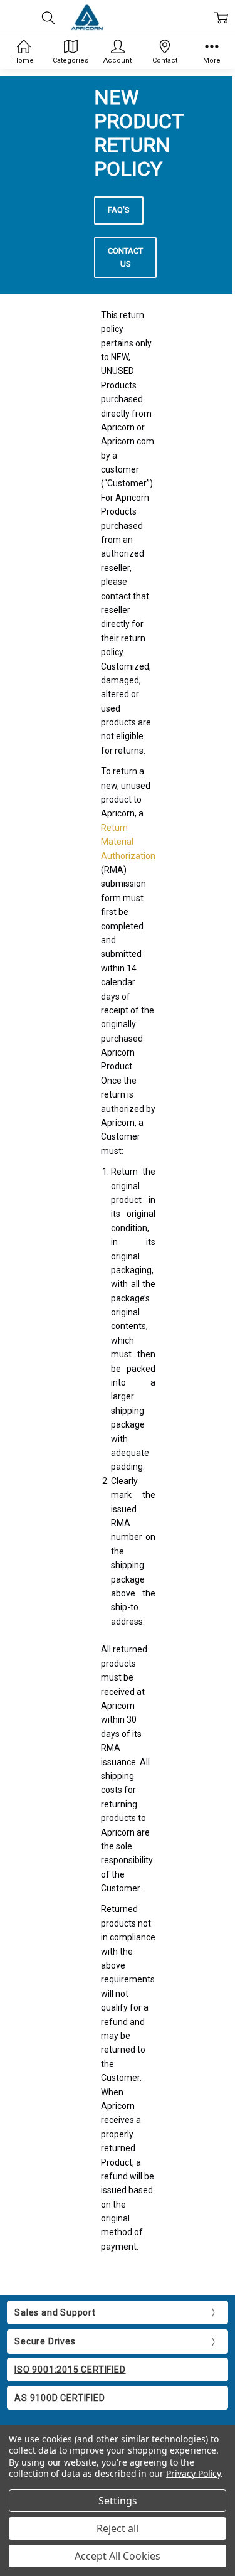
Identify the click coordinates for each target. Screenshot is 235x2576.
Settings (118, 2501)
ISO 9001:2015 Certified (70, 2370)
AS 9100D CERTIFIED (60, 2398)
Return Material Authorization (128, 842)
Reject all (118, 2528)
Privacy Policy (193, 2473)
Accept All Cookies (118, 2556)
